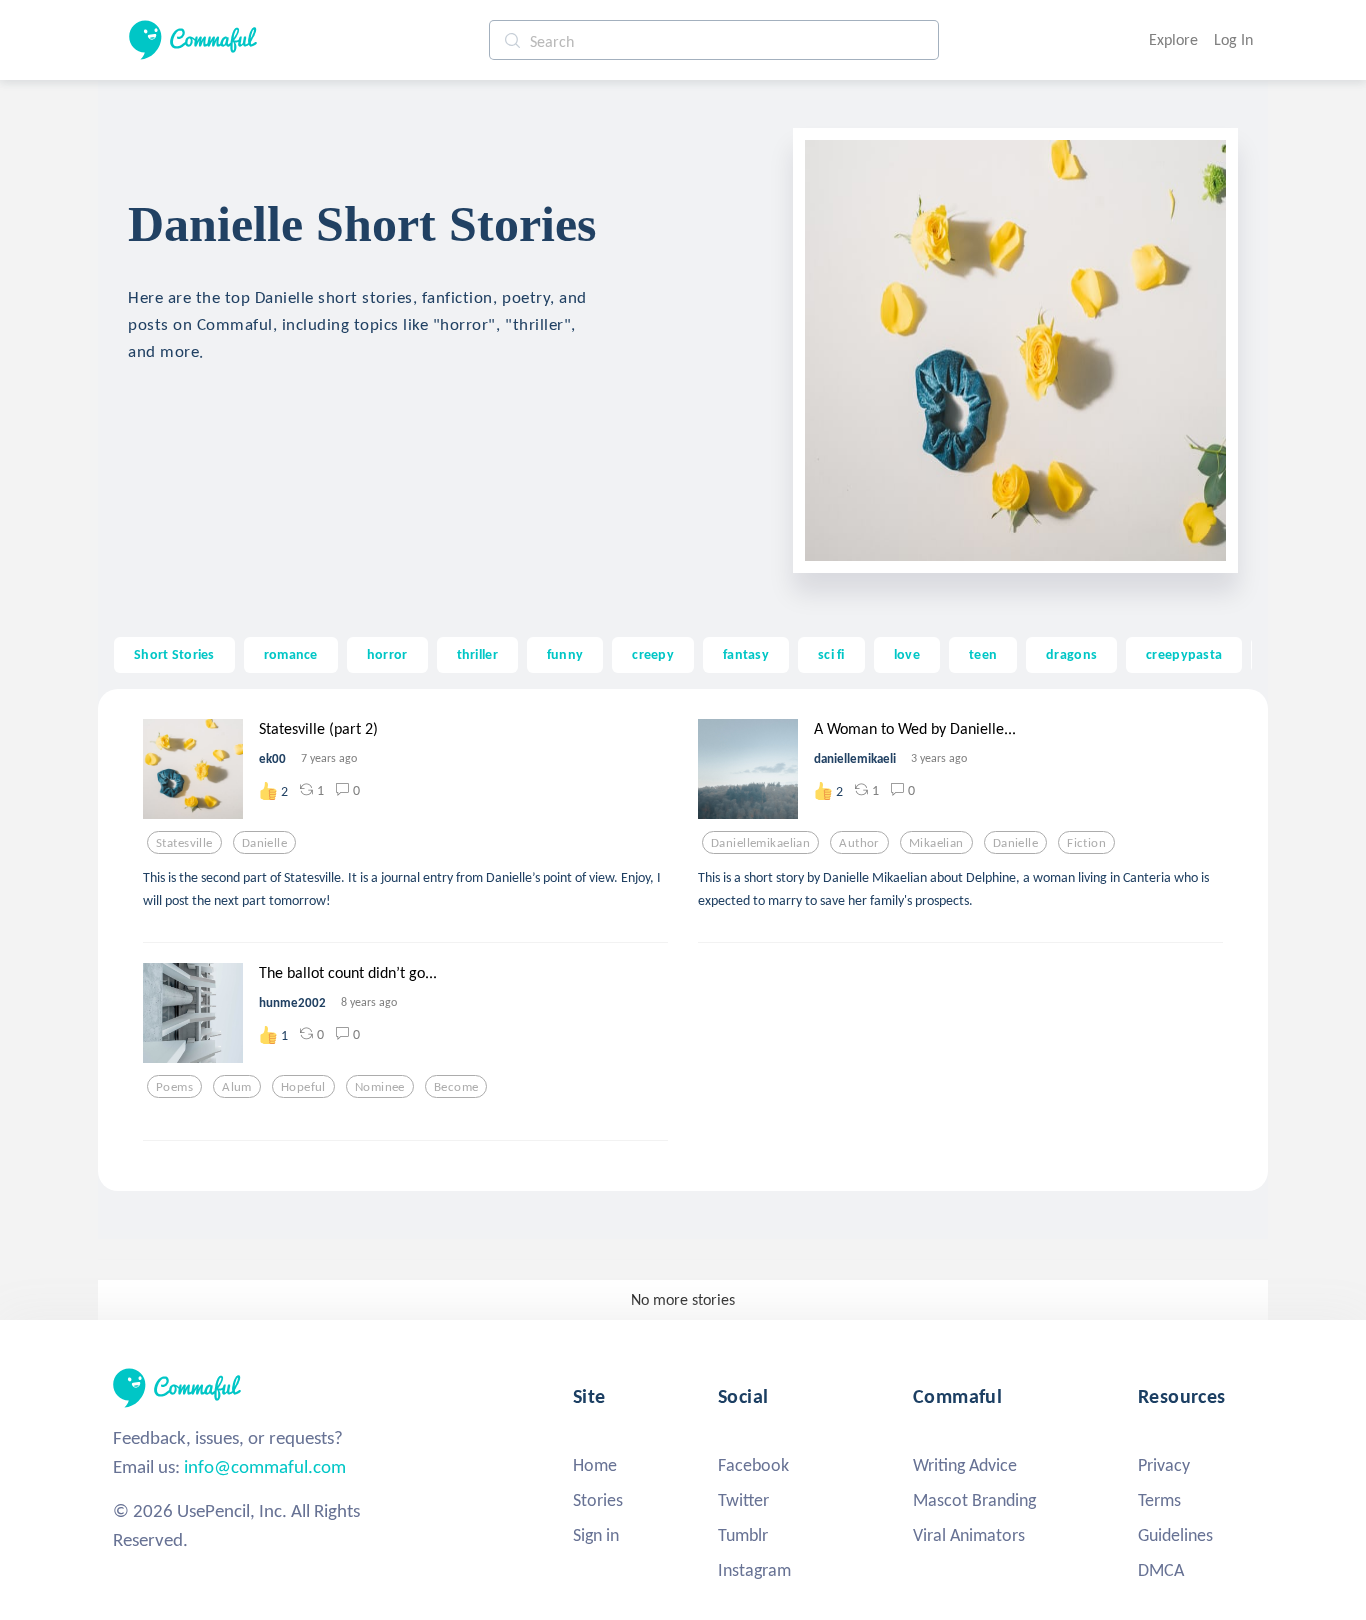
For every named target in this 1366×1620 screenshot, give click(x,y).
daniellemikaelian (760, 843)
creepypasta (1184, 654)
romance (291, 654)
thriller (477, 654)
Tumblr (743, 1535)
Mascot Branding (974, 1500)
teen (983, 654)
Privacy (1164, 1465)
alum (237, 1087)
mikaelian (936, 843)
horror (387, 654)
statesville (184, 843)
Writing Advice (965, 1465)
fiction (1086, 843)
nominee (380, 1087)
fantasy (746, 654)
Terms (1159, 1500)
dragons (1071, 654)
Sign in (596, 1535)
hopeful (303, 1087)
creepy (653, 654)
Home (595, 1465)
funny (565, 654)
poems (174, 1087)
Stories (598, 1500)
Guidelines (1175, 1535)
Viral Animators (969, 1535)
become (456, 1087)
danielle (264, 843)
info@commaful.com (265, 1466)
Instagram (754, 1570)
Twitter (743, 1500)
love (907, 654)
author (859, 843)
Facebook (753, 1465)
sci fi (831, 654)
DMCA (1161, 1570)
